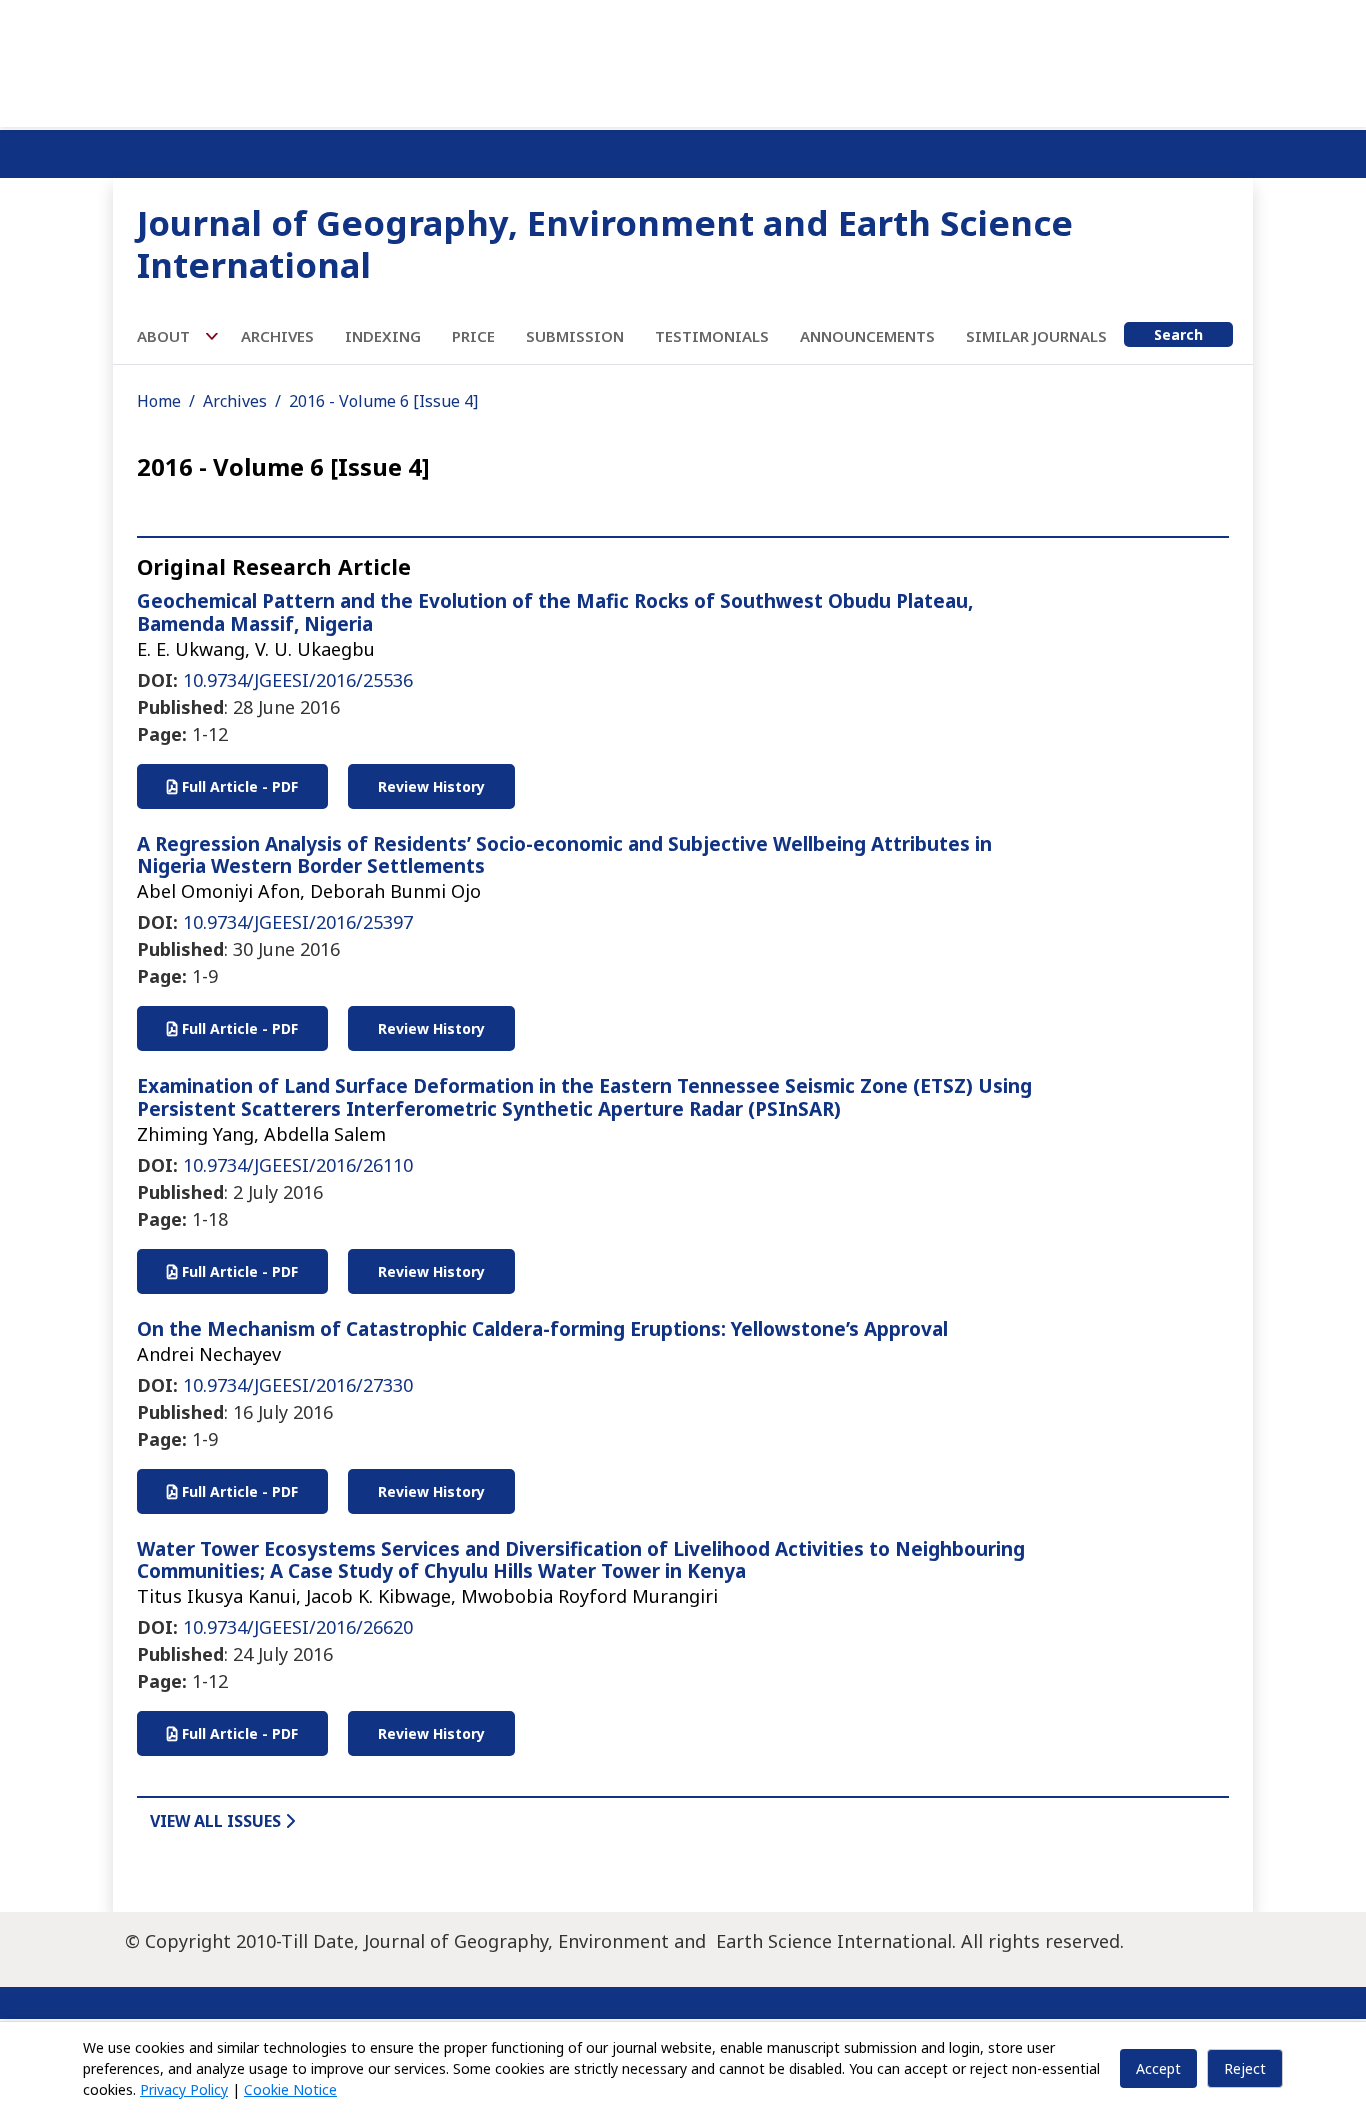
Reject (1245, 2068)
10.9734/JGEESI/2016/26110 (298, 1165)
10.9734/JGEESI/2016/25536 (298, 680)
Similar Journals (1036, 336)
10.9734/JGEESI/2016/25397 (298, 922)
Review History (431, 786)
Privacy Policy (184, 2089)
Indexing (383, 336)
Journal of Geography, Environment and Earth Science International (605, 243)
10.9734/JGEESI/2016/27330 (298, 1385)
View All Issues (217, 1821)
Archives (277, 336)
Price (473, 336)
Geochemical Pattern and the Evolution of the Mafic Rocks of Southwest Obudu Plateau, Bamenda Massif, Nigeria (555, 612)
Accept (1158, 2068)
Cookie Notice (290, 2089)
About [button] (165, 336)
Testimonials (712, 336)
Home (159, 401)
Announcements (867, 336)
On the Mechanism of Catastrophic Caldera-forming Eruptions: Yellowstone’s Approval (542, 1329)
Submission (575, 336)
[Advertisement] (683, 60)
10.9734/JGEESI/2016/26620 (298, 1627)
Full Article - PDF (238, 786)
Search (1178, 334)
